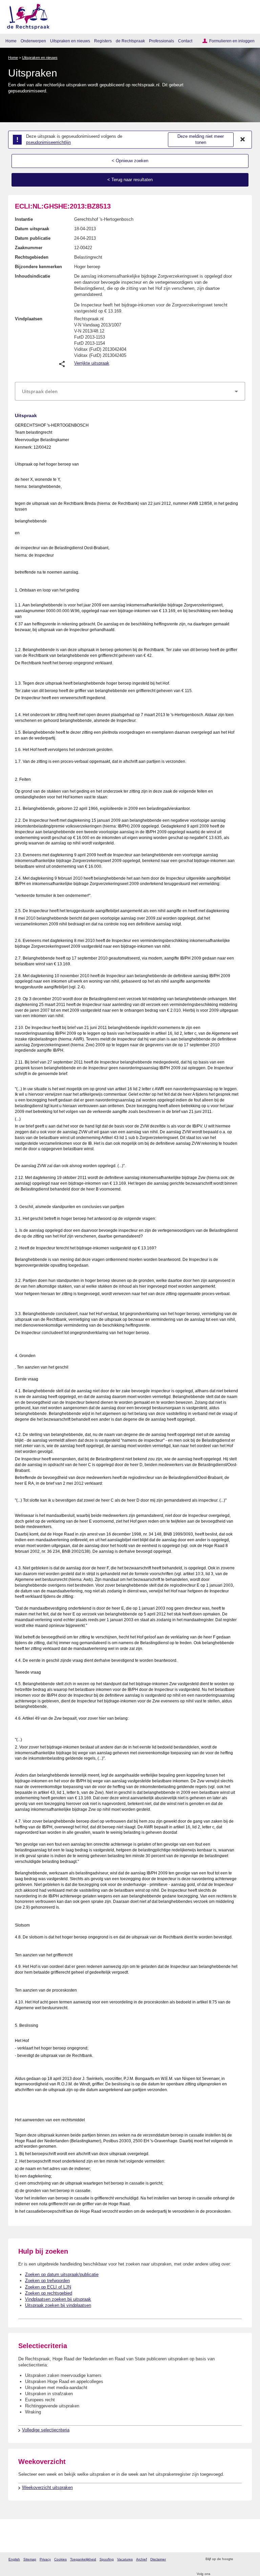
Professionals (161, 41)
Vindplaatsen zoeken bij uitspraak (58, 2299)
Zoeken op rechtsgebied (49, 2293)
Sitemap (30, 2559)
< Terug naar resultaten (130, 180)
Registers (103, 41)
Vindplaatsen (29, 319)
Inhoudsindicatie (32, 276)
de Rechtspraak (130, 41)
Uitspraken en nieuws (70, 41)
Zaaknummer (29, 248)
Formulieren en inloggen (232, 41)
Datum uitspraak (32, 229)
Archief (142, 2559)
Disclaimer (158, 2559)
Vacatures (125, 2559)
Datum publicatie (33, 238)
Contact (185, 41)
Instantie (24, 219)
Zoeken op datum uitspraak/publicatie (62, 2274)
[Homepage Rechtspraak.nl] (26, 15)
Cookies (60, 2559)
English (14, 2559)
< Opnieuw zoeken (130, 161)
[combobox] (130, 391)
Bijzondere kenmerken (38, 267)
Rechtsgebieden (32, 257)
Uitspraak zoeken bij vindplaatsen (58, 2305)
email (248, 2559)
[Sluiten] (243, 139)
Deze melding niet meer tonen (201, 139)
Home (11, 41)
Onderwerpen (33, 41)
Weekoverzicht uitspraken (47, 2487)
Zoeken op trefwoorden (47, 2281)
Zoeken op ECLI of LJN (48, 2287)
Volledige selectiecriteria (46, 2430)
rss (239, 2559)
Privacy (45, 2559)
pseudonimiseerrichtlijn (48, 142)
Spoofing (107, 2559)
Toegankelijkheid (83, 2559)
